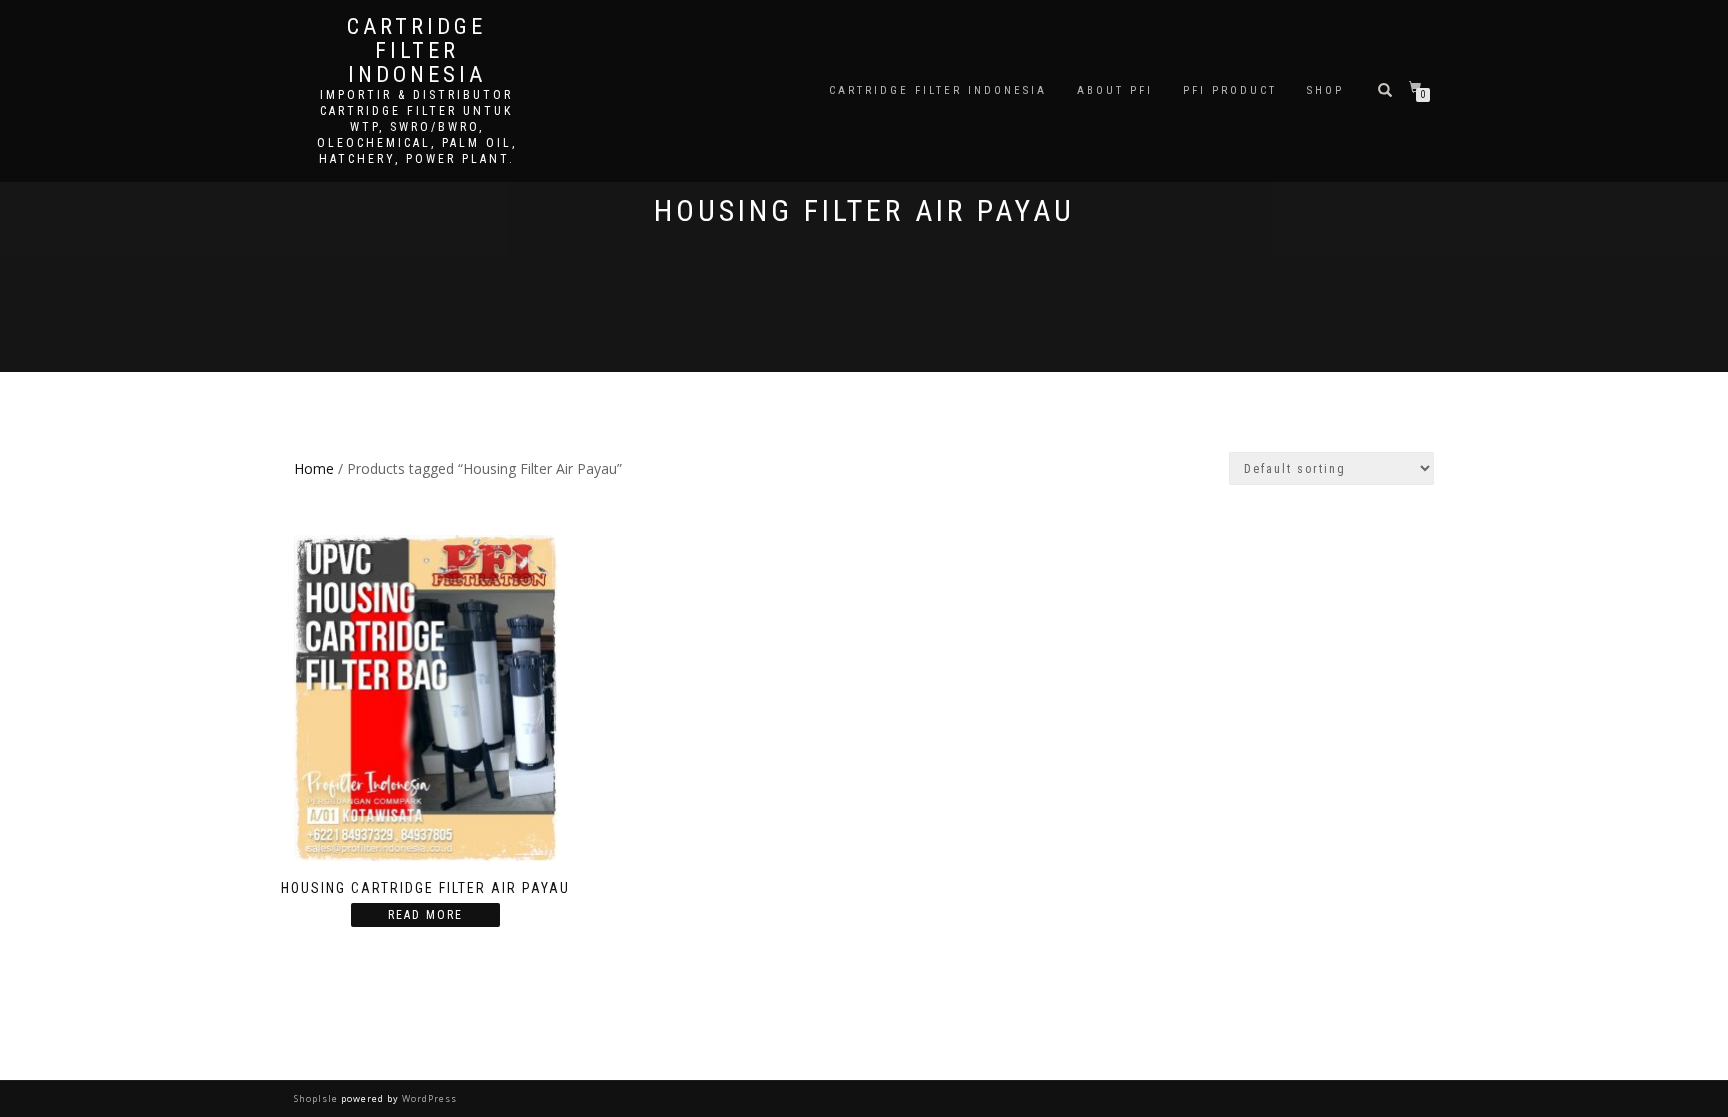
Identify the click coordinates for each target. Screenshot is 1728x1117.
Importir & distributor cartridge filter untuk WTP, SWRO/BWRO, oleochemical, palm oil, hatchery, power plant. (417, 127)
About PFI (1115, 90)
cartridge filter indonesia (416, 51)
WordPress (428, 1098)
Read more (425, 915)
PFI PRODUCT (1230, 90)
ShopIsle (317, 1098)
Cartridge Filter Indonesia (938, 90)
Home (314, 468)
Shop (1325, 90)
